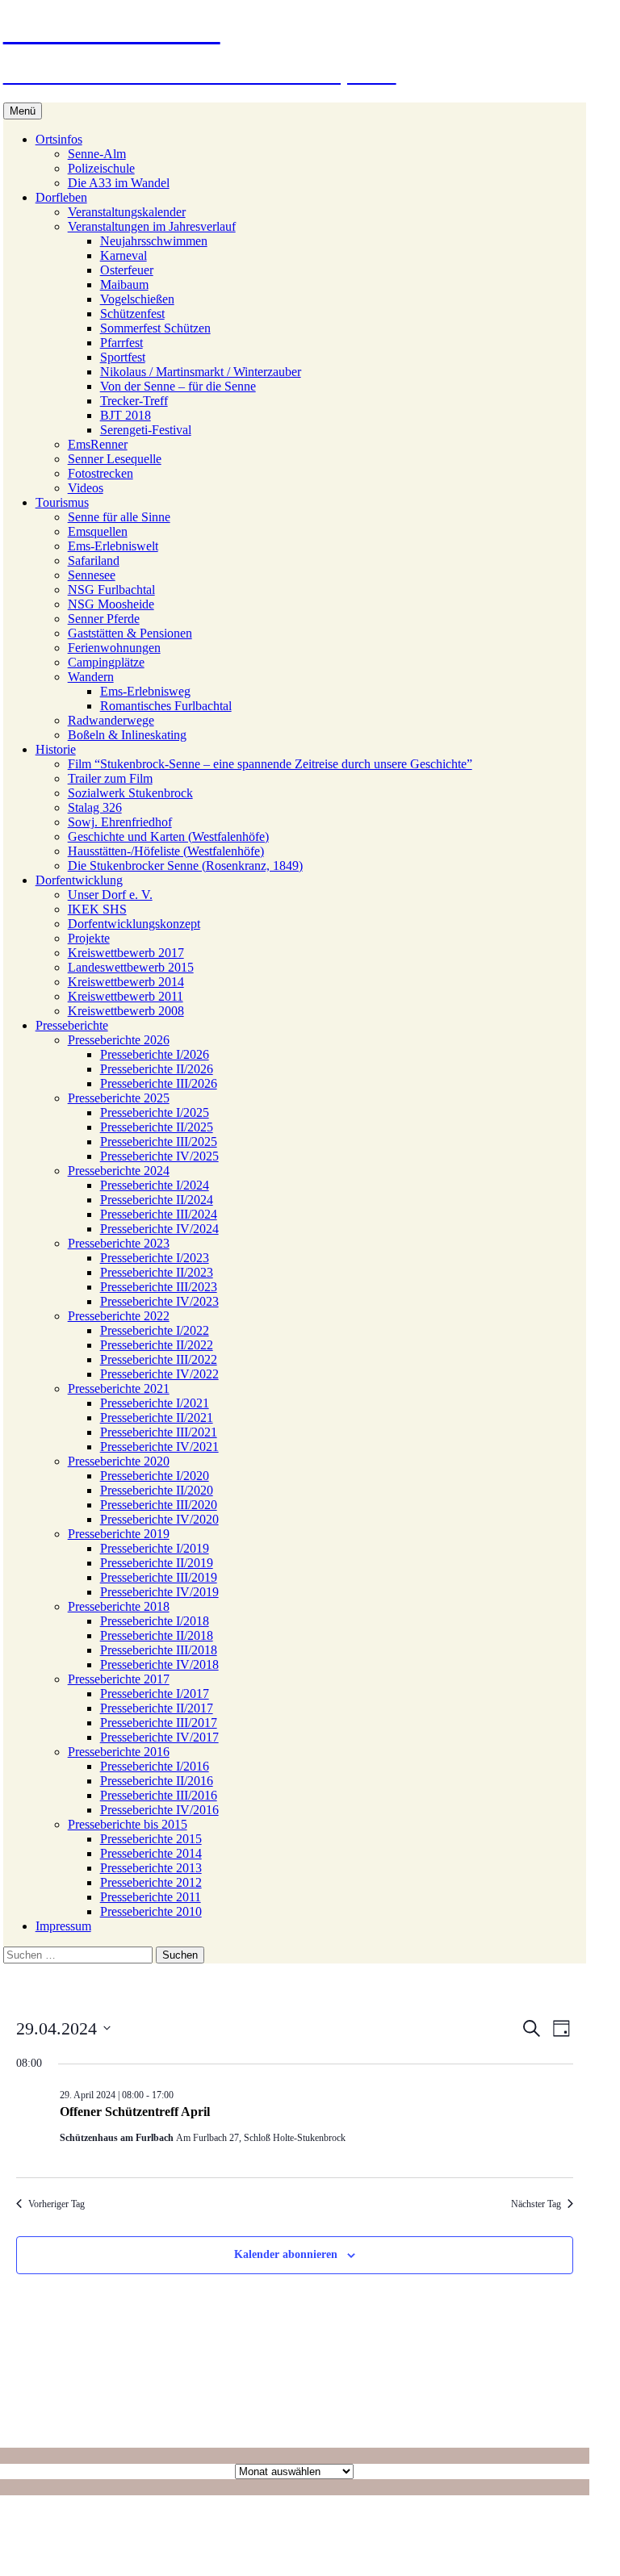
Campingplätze (106, 662)
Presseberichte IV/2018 (159, 1664)
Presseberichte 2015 (151, 1839)
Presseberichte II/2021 (157, 1418)
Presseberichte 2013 (151, 1868)
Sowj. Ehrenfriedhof (120, 822)
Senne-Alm (97, 154)
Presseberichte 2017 (119, 1679)
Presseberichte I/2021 (155, 1403)
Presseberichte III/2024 (159, 1214)
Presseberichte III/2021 (159, 1432)
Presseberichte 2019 (119, 1534)
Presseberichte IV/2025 (159, 1156)
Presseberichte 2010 (151, 1911)
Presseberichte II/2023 (157, 1272)
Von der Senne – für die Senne (178, 386)
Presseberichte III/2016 (159, 1795)
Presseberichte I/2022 (155, 1330)
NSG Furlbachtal (111, 590)
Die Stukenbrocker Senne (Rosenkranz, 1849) (185, 866)
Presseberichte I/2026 (155, 1054)
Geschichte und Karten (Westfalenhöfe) (168, 836)
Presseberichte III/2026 (159, 1083)
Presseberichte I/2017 (155, 1694)
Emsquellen (98, 531)
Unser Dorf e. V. (110, 895)
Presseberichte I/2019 (155, 1548)
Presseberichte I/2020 (155, 1476)
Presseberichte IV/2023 (159, 1301)
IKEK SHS (97, 909)
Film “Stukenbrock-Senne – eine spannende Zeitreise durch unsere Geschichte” (270, 764)
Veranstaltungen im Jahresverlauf (152, 226)
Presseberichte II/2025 (157, 1127)
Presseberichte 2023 (119, 1243)
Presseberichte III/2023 (159, 1287)
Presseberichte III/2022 (159, 1359)
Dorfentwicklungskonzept (134, 924)
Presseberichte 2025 (119, 1098)
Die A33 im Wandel (119, 183)
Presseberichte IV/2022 (159, 1374)
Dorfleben (61, 197)
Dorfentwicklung (79, 880)
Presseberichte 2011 (151, 1897)
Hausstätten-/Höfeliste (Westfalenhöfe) (166, 851)
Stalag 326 (95, 807)
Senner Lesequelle (115, 459)
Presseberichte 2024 (119, 1171)
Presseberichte (72, 1025)
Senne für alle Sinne (119, 517)
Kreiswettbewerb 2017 (126, 953)
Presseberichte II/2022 (157, 1345)
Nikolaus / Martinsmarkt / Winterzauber (201, 372)
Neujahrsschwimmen (154, 241)
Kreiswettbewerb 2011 (126, 996)
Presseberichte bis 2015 (128, 1824)
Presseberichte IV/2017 (159, 1737)
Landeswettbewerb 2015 (131, 967)
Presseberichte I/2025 (155, 1112)
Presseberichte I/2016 (155, 1766)
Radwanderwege (111, 720)
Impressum (63, 1926)
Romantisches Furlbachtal (166, 706)
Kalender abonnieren (286, 2254)
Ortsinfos (59, 139)
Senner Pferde (104, 619)
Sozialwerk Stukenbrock (130, 793)
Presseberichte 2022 (119, 1316)
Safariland (94, 560)
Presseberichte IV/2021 (159, 1447)
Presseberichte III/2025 (159, 1142)
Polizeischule (101, 168)
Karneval (124, 255)
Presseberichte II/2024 (157, 1200)
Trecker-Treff (134, 401)
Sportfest (123, 357)
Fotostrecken (101, 473)
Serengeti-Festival (146, 430)
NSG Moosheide (111, 604)
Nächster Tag (536, 2204)
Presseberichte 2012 (151, 1882)
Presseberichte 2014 (151, 1853)
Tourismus (62, 502)
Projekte (89, 938)
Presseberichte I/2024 (155, 1185)
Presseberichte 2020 (119, 1461)
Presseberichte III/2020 (159, 1505)
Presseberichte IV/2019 (159, 1592)
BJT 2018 (126, 415)
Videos (86, 488)
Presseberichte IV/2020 (159, 1519)
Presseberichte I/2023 (155, 1258)
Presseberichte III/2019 (159, 1577)
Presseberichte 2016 (119, 1752)
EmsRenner (98, 444)
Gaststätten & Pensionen (130, 633)
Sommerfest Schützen (155, 328)
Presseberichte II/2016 (157, 1781)
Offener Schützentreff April (135, 2112)
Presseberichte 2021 (119, 1388)
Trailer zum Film (110, 778)
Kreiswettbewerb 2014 (126, 982)
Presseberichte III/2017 (159, 1723)
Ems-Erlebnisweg (145, 691)
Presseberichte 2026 (119, 1040)
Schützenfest (132, 314)
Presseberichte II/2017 (157, 1708)
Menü (23, 111)
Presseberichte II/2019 (157, 1563)
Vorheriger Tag (57, 2204)
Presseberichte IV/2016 (159, 1810)
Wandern (91, 677)
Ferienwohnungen (114, 648)
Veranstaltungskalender (127, 212)
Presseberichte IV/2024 (159, 1229)
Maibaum (124, 284)
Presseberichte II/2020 (157, 1490)
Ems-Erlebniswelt (113, 546)
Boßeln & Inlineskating (127, 735)
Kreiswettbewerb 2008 (126, 1011)
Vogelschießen (137, 299)
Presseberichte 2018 (119, 1606)
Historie (56, 749)
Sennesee (92, 575)
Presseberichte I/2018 (155, 1621)
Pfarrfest (121, 343)
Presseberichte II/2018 (157, 1635)
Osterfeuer (127, 270)
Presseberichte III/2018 (159, 1650)
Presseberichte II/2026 (157, 1069)
